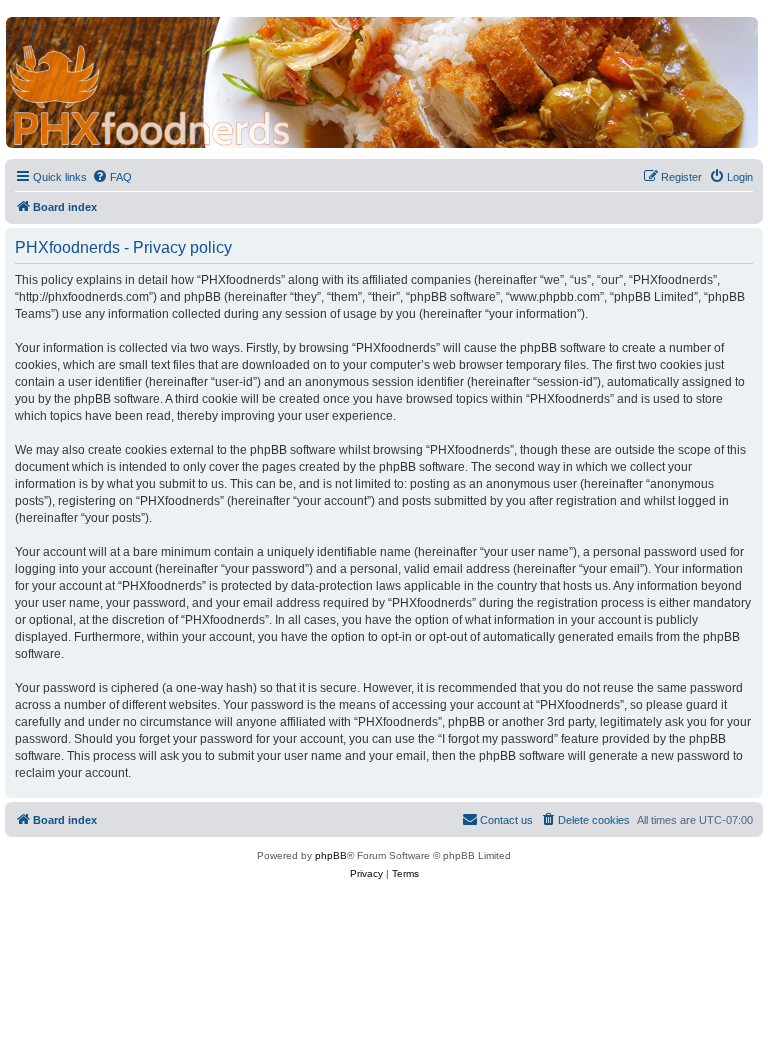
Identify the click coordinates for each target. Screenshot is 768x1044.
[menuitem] (112, 177)
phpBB (331, 855)
